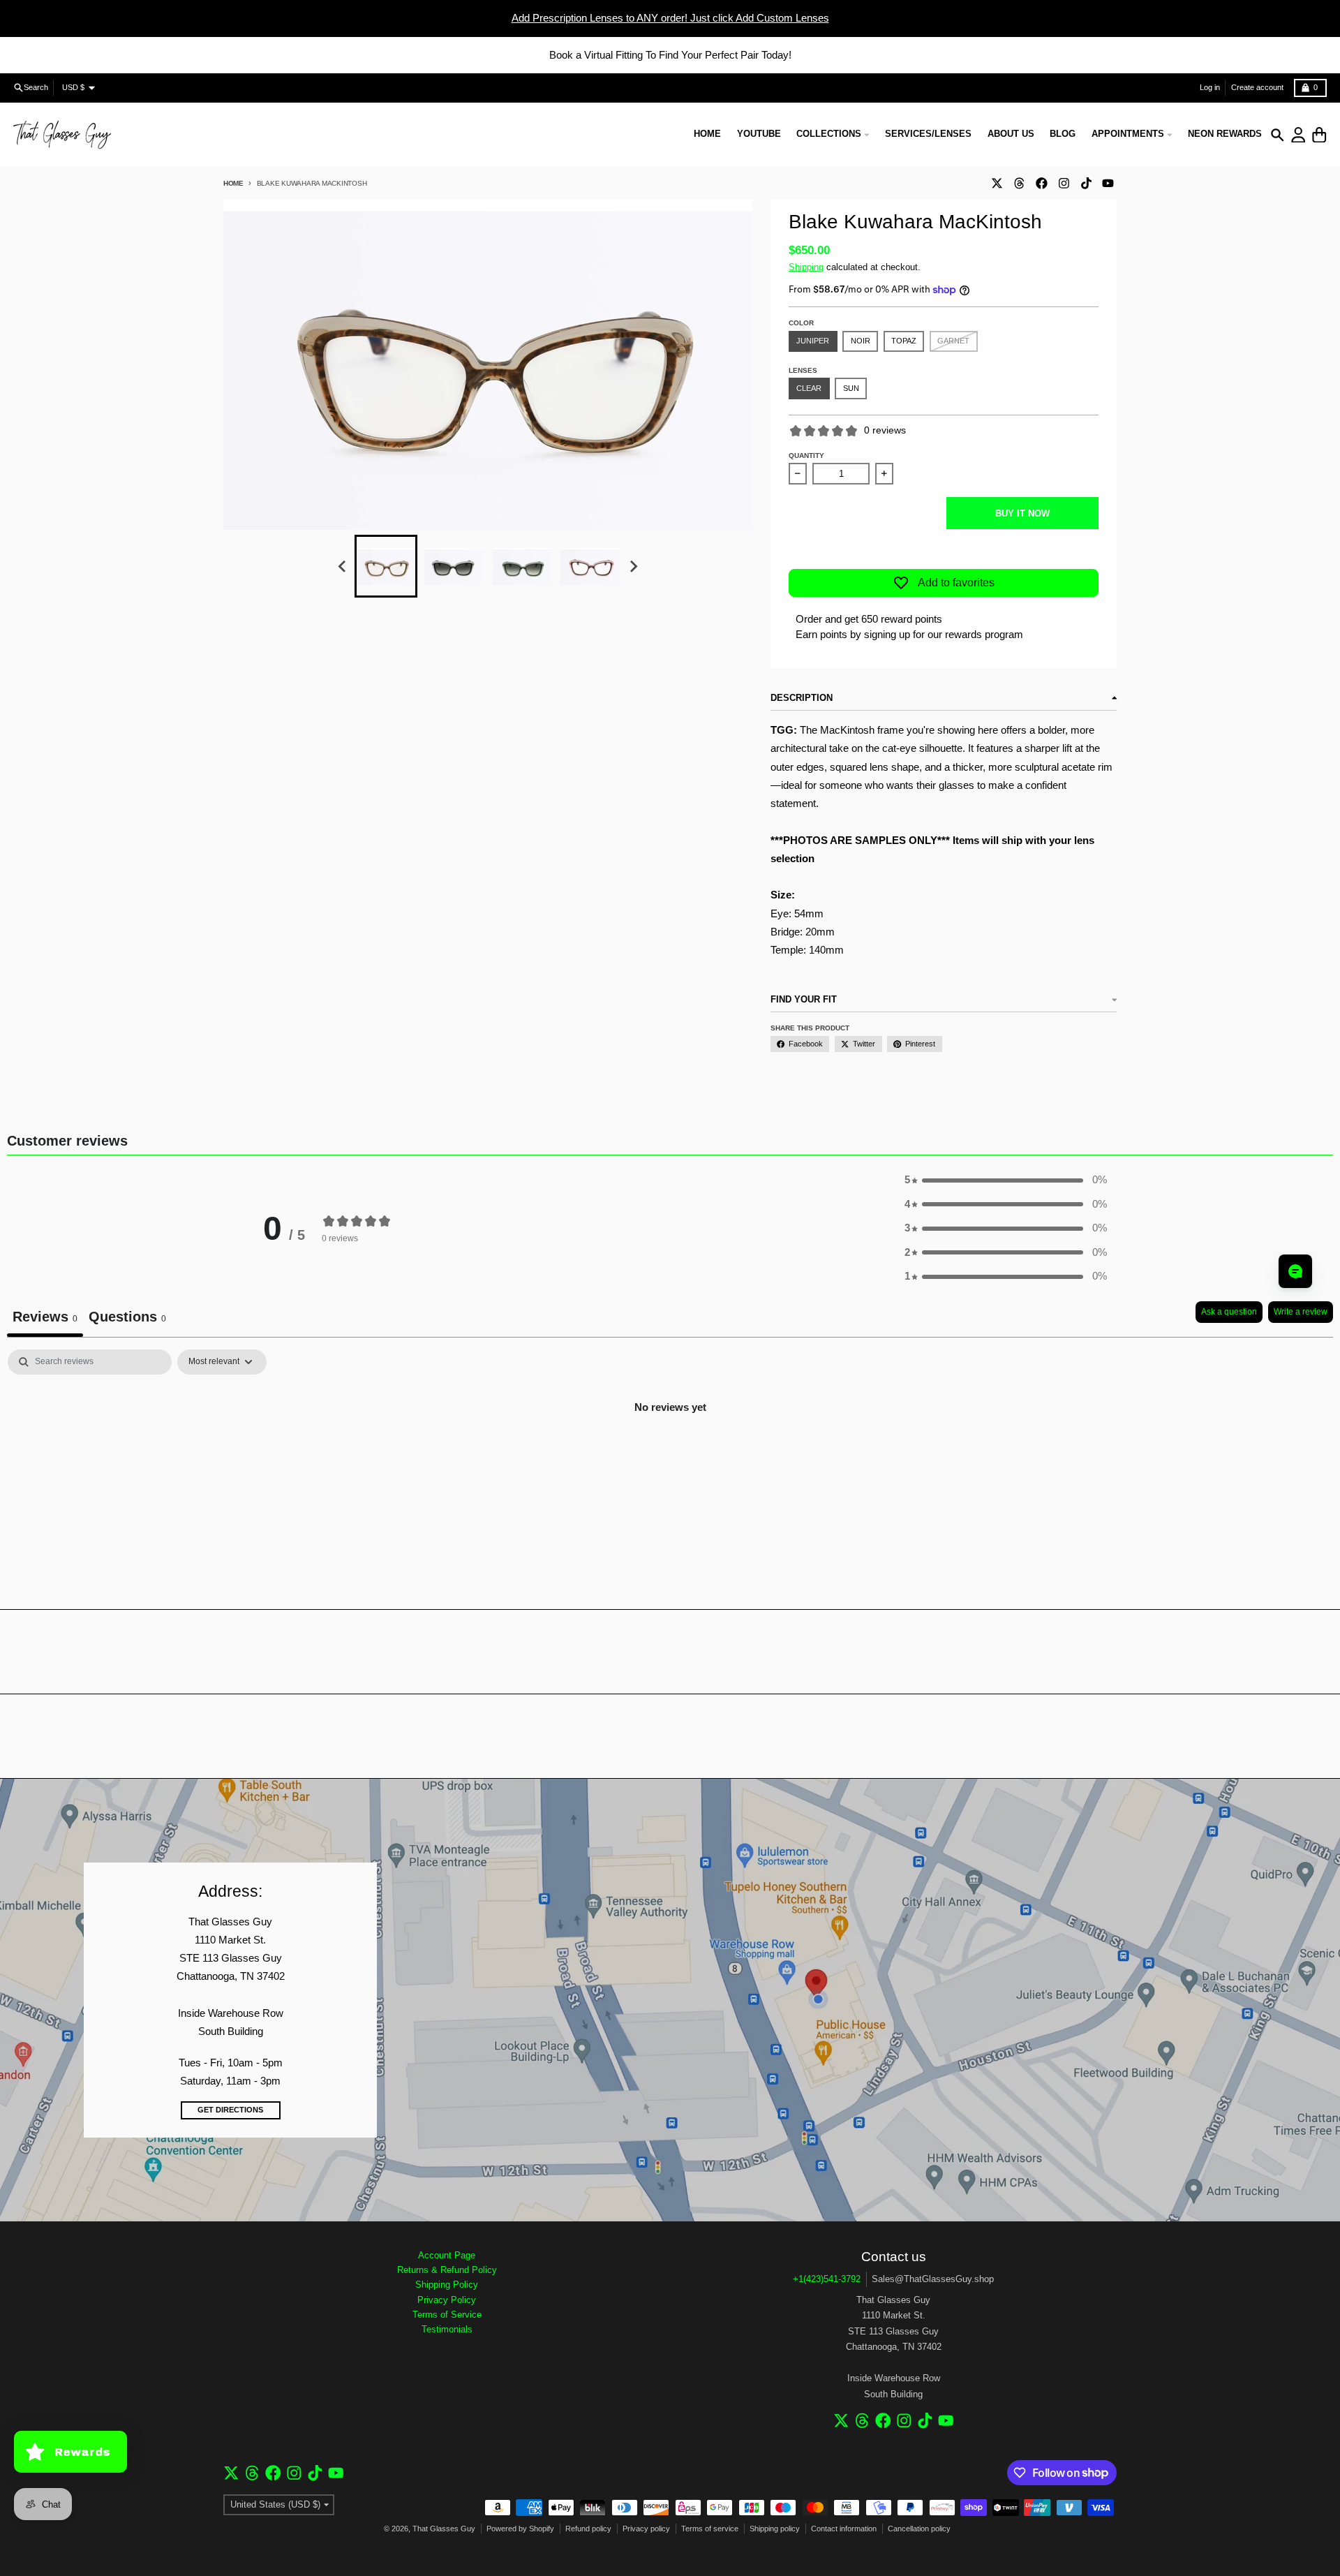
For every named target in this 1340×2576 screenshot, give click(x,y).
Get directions (230, 2110)
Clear (809, 388)
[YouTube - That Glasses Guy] (1108, 183)
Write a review (1301, 1312)
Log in (1210, 87)
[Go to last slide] (343, 567)
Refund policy (588, 2529)
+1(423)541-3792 (827, 2279)
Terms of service (710, 2529)
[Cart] (1319, 135)
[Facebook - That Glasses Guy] (1041, 183)
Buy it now (1022, 513)
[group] (386, 566)
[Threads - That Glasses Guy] (1019, 183)
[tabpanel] (670, 1454)
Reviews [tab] (45, 1317)
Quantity (806, 456)
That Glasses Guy (444, 2529)
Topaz (904, 341)
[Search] (1278, 135)
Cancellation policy (919, 2529)
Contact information (844, 2529)
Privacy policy (646, 2529)
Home (233, 183)
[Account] (1298, 135)
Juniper (813, 341)
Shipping (806, 267)
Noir (861, 341)
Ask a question (1229, 1312)
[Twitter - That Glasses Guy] (997, 183)
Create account (1257, 87)
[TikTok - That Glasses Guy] (1086, 183)
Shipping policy (775, 2529)
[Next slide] (633, 567)
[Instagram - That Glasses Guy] (1064, 183)
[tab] (127, 1319)
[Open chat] (1295, 1271)
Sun (851, 388)
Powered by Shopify (520, 2529)
